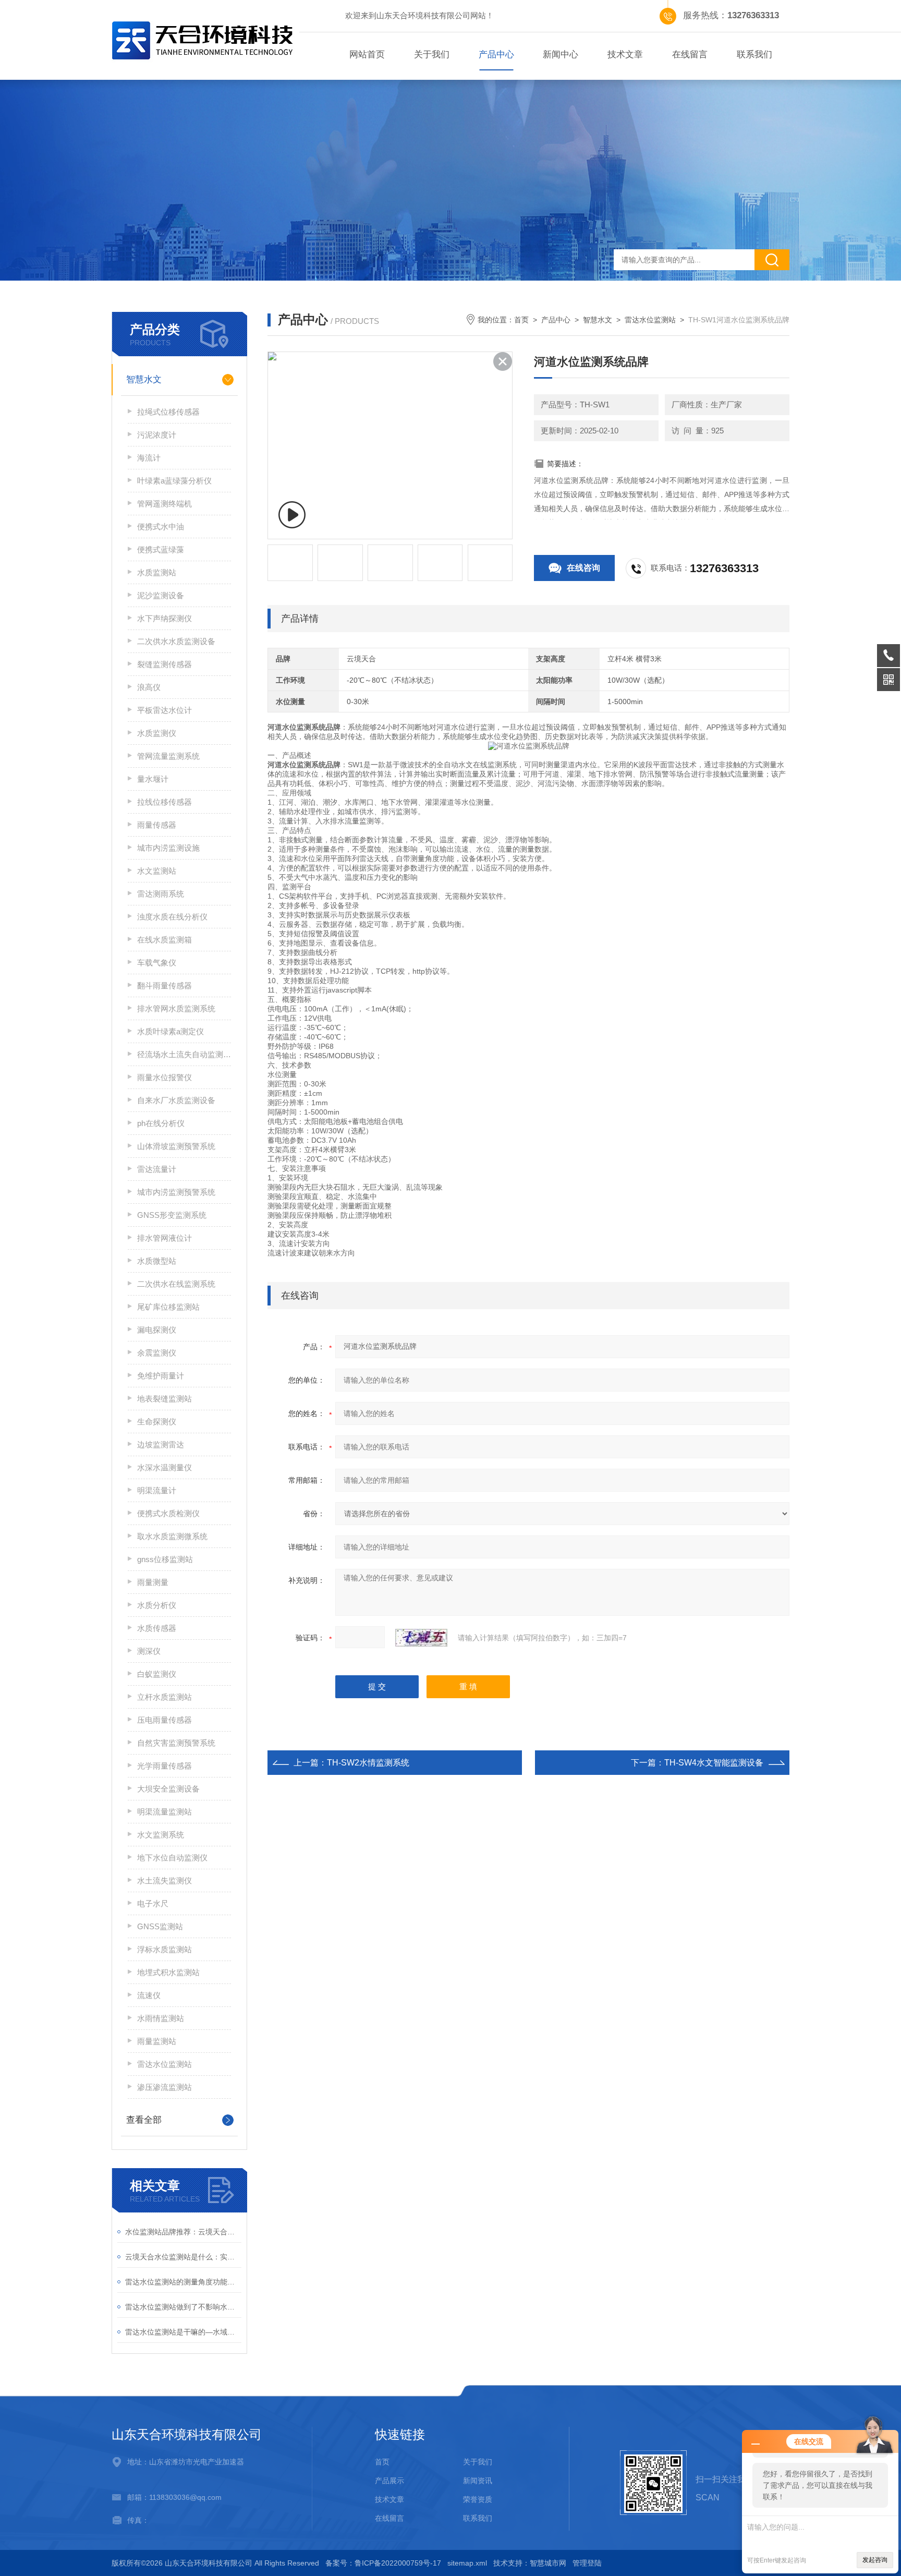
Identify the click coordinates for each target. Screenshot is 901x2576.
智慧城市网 (548, 2563)
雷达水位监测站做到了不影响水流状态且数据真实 (183, 2307)
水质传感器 (157, 1628)
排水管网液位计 (165, 1238)
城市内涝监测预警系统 (176, 1192)
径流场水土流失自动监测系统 (184, 1054)
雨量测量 (153, 1582)
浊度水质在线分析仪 (172, 917)
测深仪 (149, 1651)
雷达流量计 (157, 1169)
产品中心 (496, 55)
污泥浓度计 (157, 435)
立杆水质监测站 (165, 1697)
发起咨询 (875, 2560)
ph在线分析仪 (161, 1123)
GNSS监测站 (160, 1926)
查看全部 (144, 2120)
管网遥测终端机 (165, 504)
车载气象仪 (157, 963)
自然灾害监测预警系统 (176, 1743)
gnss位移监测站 (165, 1559)
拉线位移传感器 (165, 802)
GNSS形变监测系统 (172, 1215)
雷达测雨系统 (161, 894)
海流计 (149, 458)
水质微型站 (157, 1261)
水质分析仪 (157, 1605)
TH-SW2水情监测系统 (368, 1763)
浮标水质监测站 (165, 1949)
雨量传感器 (157, 825)
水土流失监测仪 (165, 1880)
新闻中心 (561, 55)
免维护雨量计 (161, 1376)
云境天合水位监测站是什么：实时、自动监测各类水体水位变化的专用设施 (183, 2257)
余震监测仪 (157, 1353)
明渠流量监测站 (165, 1812)
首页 (521, 320)
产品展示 (389, 2481)
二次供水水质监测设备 (176, 641)
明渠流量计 (157, 1490)
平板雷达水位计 (165, 710)
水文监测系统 (161, 1835)
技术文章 (625, 55)
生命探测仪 (157, 1422)
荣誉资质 (478, 2499)
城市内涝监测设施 (168, 848)
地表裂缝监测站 (165, 1399)
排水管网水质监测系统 (176, 1008)
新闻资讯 (478, 2481)
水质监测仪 (157, 733)
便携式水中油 (161, 527)
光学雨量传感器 (165, 1766)
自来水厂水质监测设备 (176, 1100)
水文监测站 (157, 871)
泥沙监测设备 (161, 595)
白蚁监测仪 (157, 1674)
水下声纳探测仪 (165, 618)
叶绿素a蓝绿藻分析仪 (174, 481)
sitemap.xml (467, 2563)
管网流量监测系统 (168, 756)
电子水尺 (153, 1903)
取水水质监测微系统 (172, 1536)
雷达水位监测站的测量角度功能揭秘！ (183, 2282)
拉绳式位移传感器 (168, 412)
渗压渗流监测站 (165, 2087)
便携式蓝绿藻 (161, 549)
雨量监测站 (157, 2041)
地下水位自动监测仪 (172, 1858)
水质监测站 (157, 572)
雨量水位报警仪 (165, 1077)
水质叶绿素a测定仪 (171, 1031)
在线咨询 (583, 568)
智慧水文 (144, 379)
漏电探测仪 (157, 1330)
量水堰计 (153, 779)
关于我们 (432, 55)
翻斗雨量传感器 (165, 985)
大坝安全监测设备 (168, 1789)
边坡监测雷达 (161, 1444)
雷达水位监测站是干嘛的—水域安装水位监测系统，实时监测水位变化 (183, 2332)
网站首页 (367, 55)
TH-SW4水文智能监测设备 (714, 1763)
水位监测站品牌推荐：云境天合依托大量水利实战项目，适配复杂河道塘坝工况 (183, 2232)
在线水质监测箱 (165, 940)
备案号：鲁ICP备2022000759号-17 (383, 2563)
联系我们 (754, 55)
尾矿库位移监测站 (168, 1307)
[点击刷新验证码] (421, 1638)
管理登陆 (587, 2563)
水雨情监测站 (161, 2018)
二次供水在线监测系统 (176, 1284)
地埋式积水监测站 (168, 1972)
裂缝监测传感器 (165, 664)
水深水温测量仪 (165, 1467)
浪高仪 (149, 687)
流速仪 (149, 1995)
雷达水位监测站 (165, 2064)
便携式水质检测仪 (168, 1513)
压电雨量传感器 (165, 1720)
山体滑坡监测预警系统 (176, 1146)
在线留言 (690, 55)
